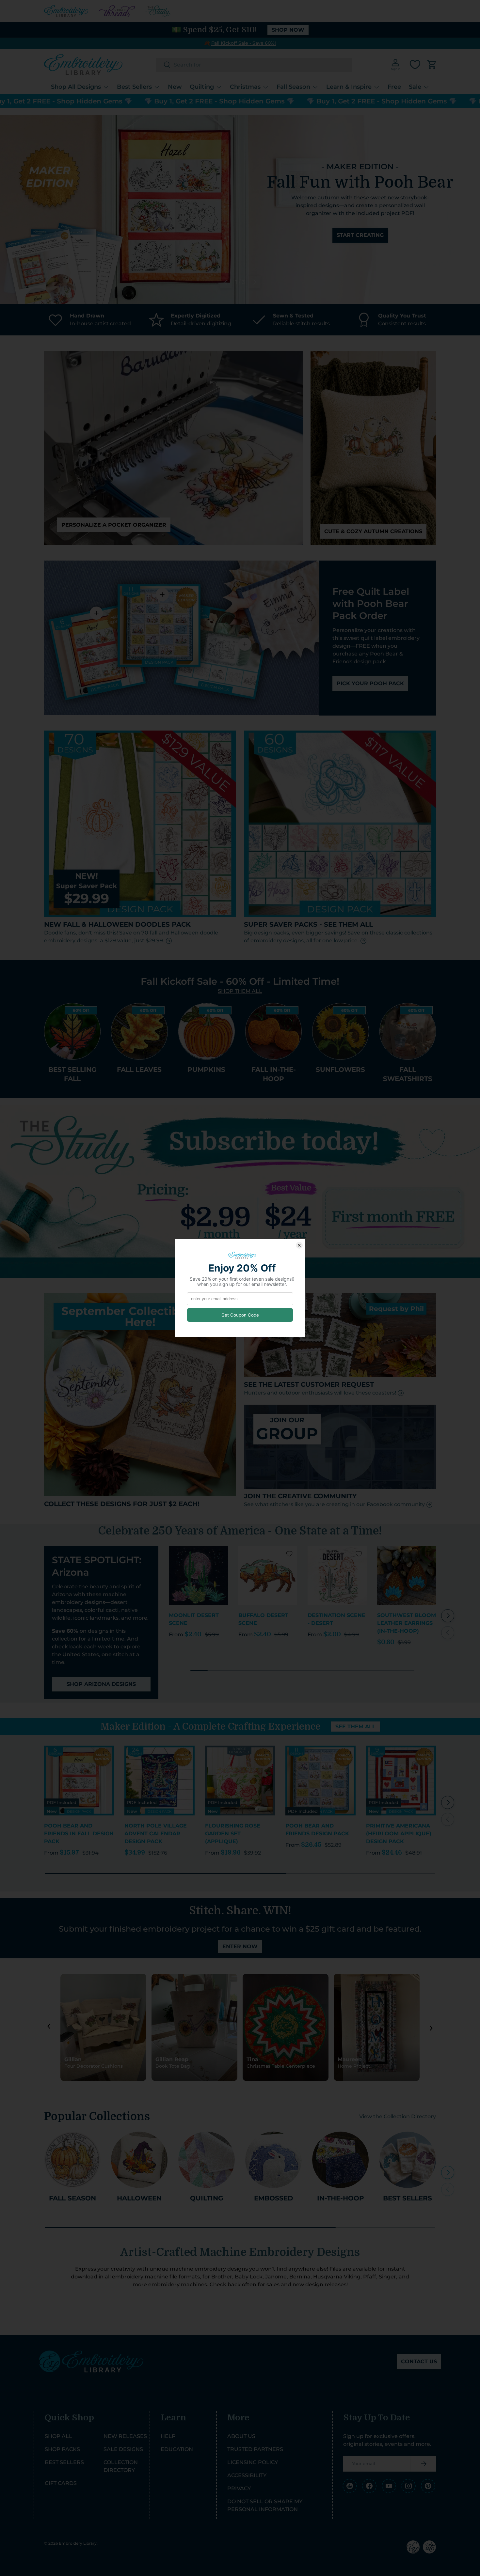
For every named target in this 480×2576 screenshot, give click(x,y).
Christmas (245, 87)
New (175, 87)
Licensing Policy (253, 2462)
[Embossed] (273, 2160)
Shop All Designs (76, 87)
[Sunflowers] (340, 1031)
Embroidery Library (78, 2543)
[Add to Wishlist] (220, 1554)
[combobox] (254, 65)
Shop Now (288, 30)
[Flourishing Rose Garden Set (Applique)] (240, 1781)
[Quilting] (207, 2160)
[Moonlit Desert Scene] (198, 1575)
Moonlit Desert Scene (194, 1619)
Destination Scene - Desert (336, 1619)
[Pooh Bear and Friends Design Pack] (320, 1781)
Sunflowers (340, 1069)
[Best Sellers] (408, 2160)
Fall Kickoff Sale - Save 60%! (244, 43)
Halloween (139, 2198)
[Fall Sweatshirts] (408, 1031)
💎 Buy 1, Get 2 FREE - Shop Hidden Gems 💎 (152, 101)
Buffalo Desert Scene (263, 1619)
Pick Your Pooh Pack (370, 683)
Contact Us (419, 2361)
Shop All (58, 2436)
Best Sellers (134, 87)
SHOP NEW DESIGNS (360, 249)
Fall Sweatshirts (408, 1074)
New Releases (125, 2436)
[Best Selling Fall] (72, 1031)
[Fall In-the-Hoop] (273, 1031)
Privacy (239, 2488)
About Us (241, 2436)
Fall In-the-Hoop (274, 1074)
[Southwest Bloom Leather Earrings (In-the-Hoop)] (407, 1575)
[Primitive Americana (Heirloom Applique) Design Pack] (401, 1781)
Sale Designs (123, 2449)
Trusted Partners (255, 2449)
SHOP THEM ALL (240, 991)
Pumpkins (206, 1069)
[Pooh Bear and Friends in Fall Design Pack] (79, 1781)
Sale (415, 87)
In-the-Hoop (341, 2198)
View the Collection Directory (398, 2116)
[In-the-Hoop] (340, 2160)
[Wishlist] (415, 65)
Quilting (202, 87)
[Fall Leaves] (139, 1031)
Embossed (274, 2198)
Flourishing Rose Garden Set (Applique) (233, 1834)
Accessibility (247, 2475)
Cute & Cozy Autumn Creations (373, 531)
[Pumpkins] (207, 1031)
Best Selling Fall (72, 1074)
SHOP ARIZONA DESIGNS (101, 1684)
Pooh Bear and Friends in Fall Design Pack (79, 1834)
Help (168, 2436)
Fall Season (293, 87)
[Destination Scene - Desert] (337, 1575)
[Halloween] (139, 2160)
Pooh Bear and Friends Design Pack (317, 1830)
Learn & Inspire (349, 87)
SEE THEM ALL (355, 1727)
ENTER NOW (240, 1946)
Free (394, 87)
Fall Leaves (139, 1069)
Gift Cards (61, 2483)
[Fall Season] (72, 2160)
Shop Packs (62, 2449)
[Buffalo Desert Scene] (268, 1575)
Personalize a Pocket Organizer (114, 525)
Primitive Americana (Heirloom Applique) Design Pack (399, 1834)
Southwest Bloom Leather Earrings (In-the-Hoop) (407, 1623)
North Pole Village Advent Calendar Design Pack (156, 1834)
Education (177, 2449)
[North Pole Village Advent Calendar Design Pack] (159, 1781)
